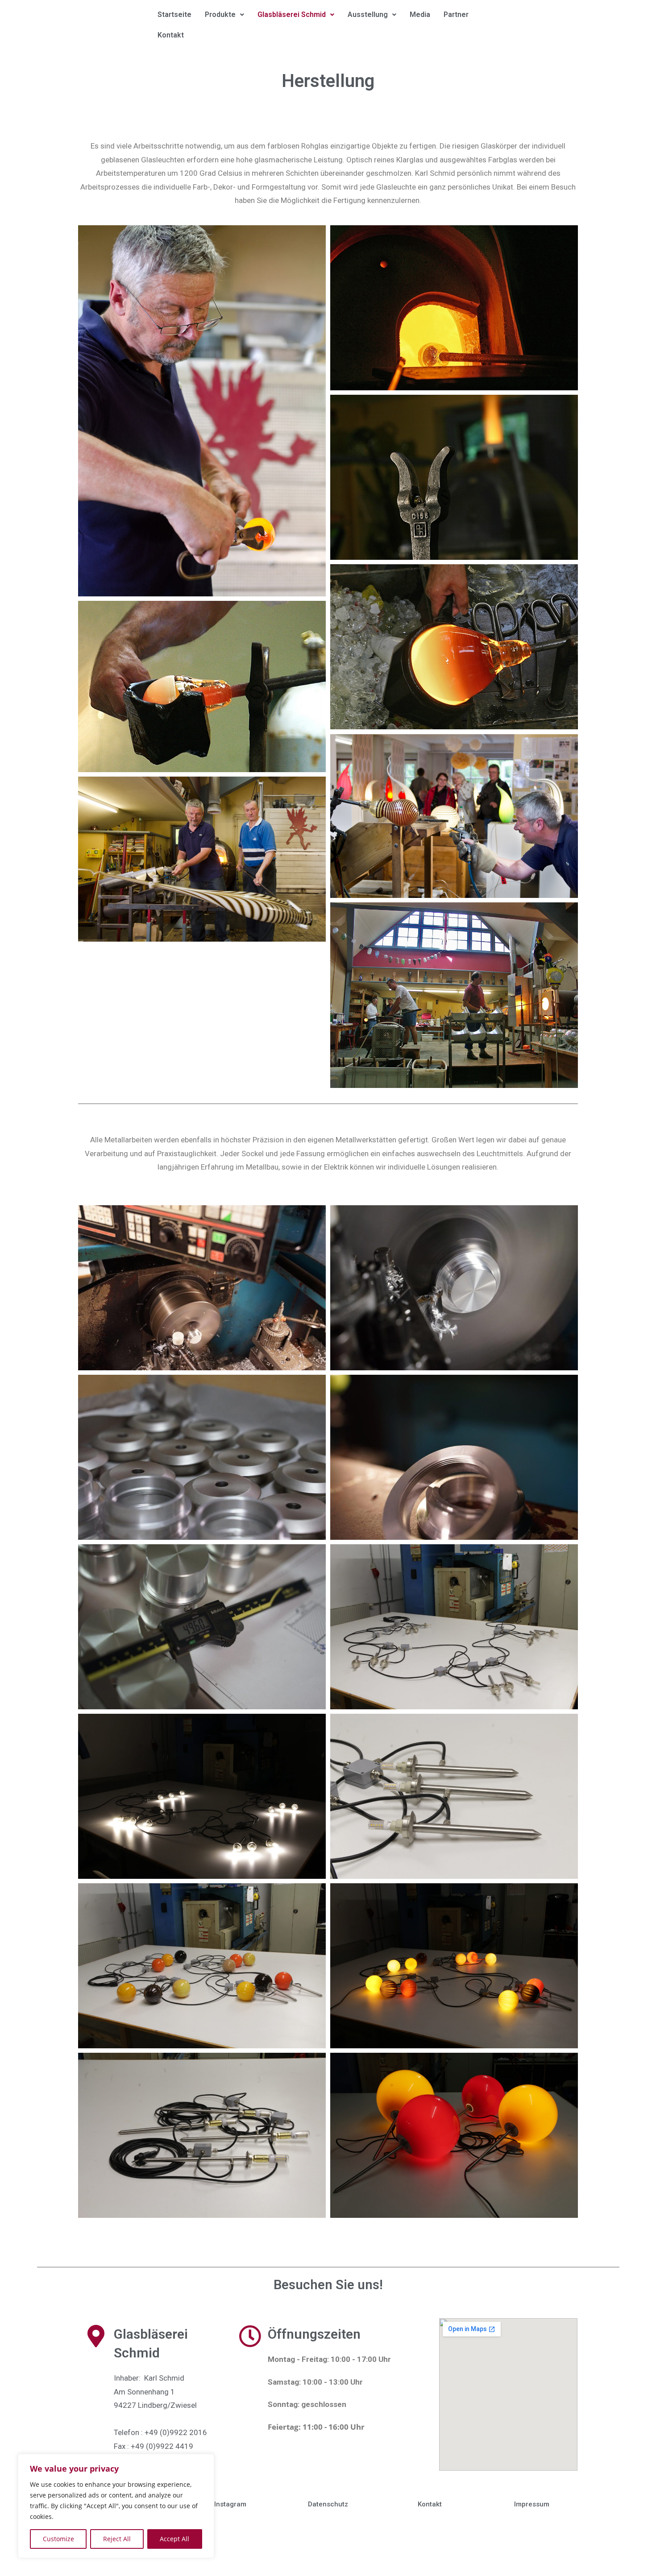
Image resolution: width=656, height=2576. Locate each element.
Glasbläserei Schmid (292, 14)
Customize (58, 2539)
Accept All (174, 2539)
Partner (456, 14)
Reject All (117, 2539)
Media (420, 14)
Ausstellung (368, 14)
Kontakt (171, 35)
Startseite (174, 14)
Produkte (220, 14)
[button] (224, 15)
